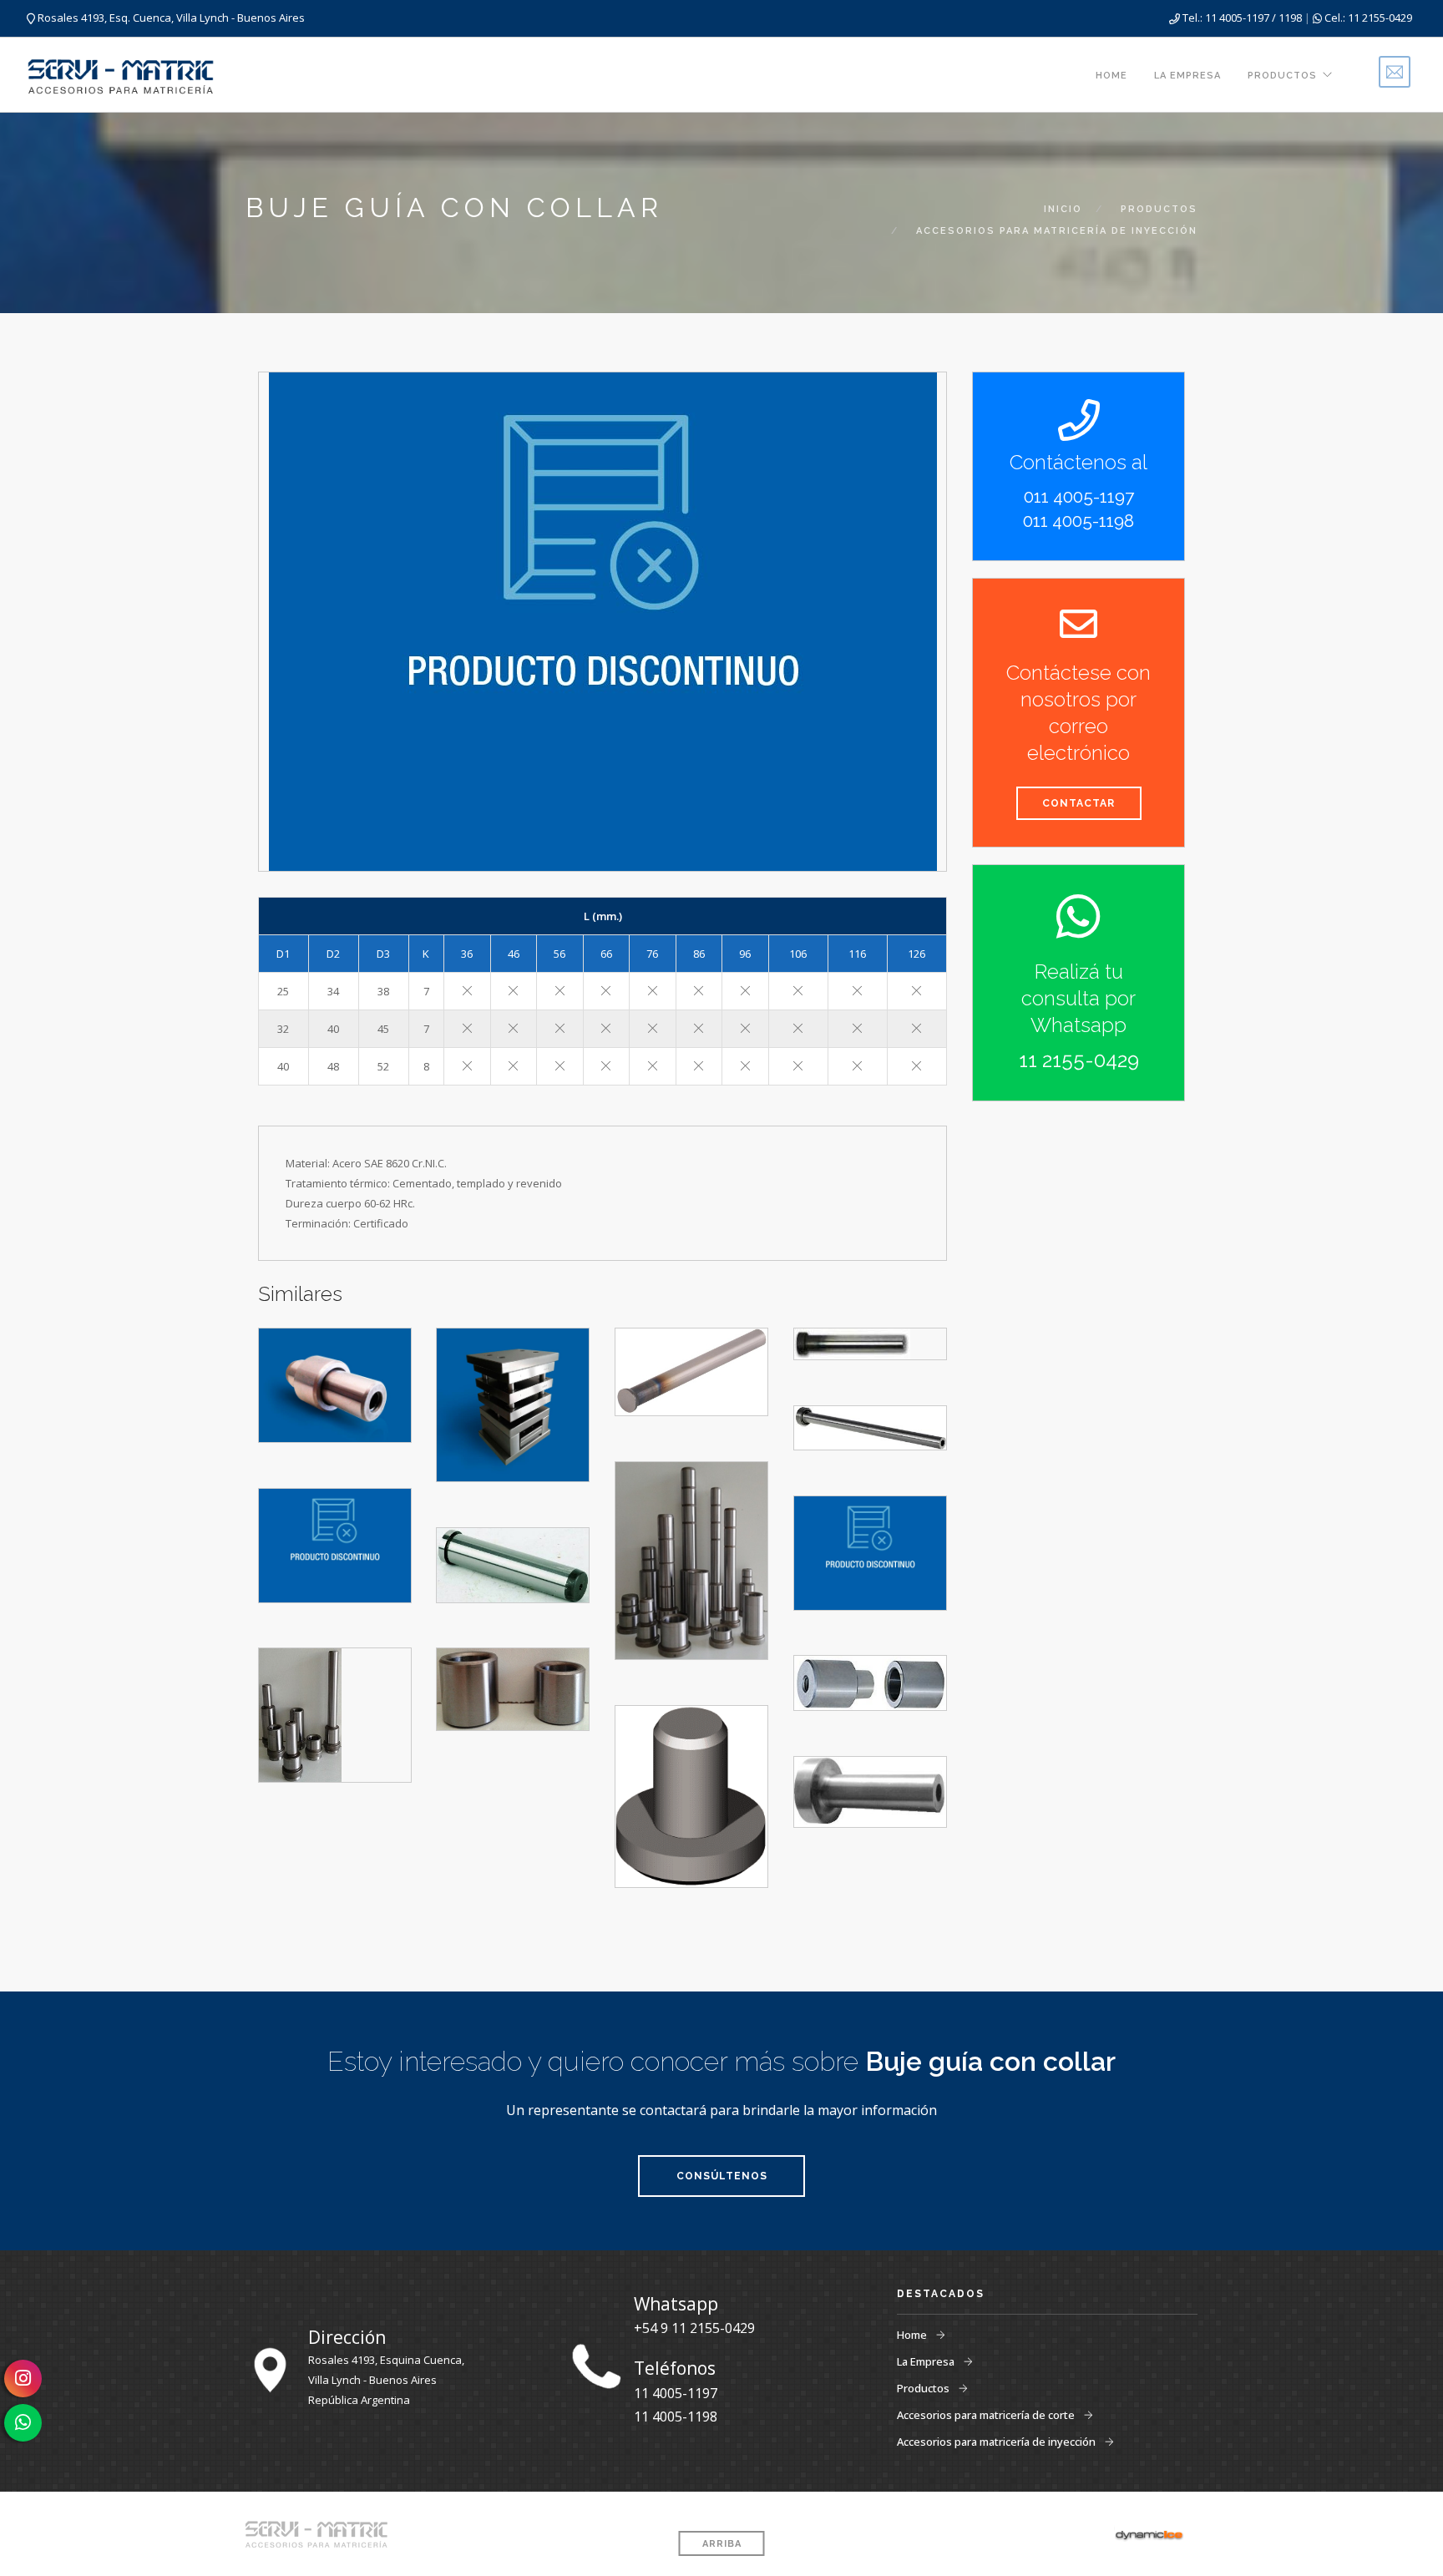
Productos (1282, 76)
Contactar (1078, 803)
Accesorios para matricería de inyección (997, 2442)
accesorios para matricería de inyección (1057, 231)
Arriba (722, 2544)
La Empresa (1187, 76)
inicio (1063, 209)
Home (1111, 76)
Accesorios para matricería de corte (987, 2415)
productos (1159, 209)
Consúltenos (722, 2176)
